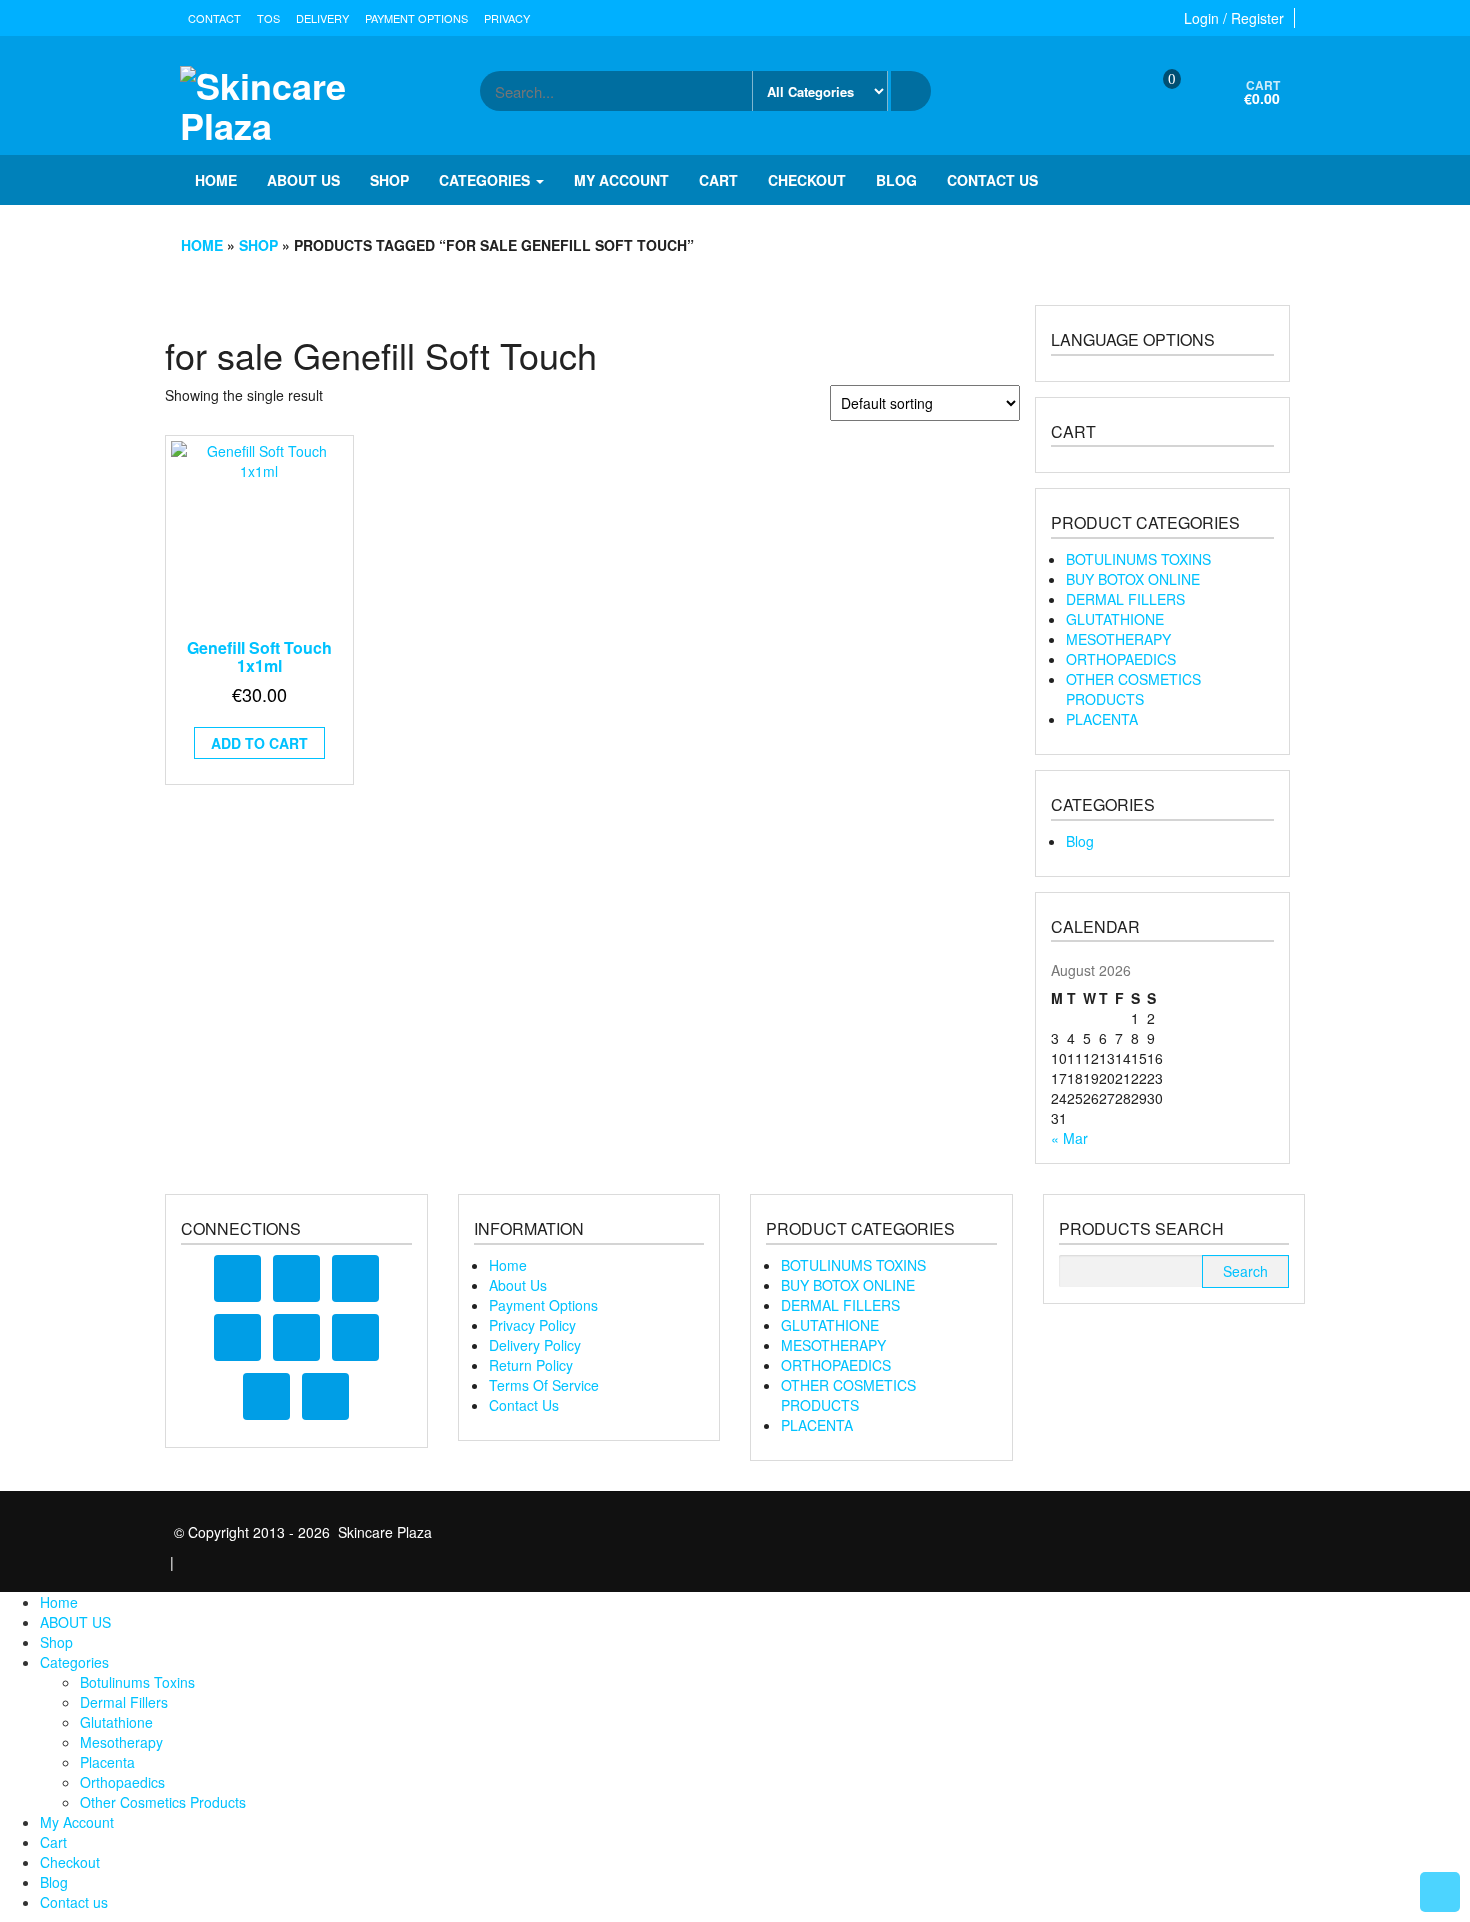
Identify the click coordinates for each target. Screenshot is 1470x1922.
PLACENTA (1102, 719)
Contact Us (524, 1405)
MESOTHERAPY (1118, 639)
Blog (896, 180)
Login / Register (1234, 18)
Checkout (807, 180)
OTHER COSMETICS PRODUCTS (1133, 689)
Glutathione (116, 1722)
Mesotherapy (121, 1742)
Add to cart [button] (259, 743)
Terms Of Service (544, 1385)
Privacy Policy (532, 1325)
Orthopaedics (122, 1782)
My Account (621, 180)
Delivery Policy (535, 1345)
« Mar (1069, 1138)
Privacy (507, 18)
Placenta (107, 1762)
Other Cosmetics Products (163, 1802)
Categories (486, 180)
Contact (214, 18)
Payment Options (416, 18)
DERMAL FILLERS (1125, 599)
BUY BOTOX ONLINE (1133, 579)
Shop (389, 180)
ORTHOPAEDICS (1121, 659)
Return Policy (531, 1365)
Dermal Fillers (124, 1702)
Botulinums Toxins (137, 1682)
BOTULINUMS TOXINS (1138, 559)
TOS (268, 18)
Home (216, 180)
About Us (518, 1285)
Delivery (322, 18)
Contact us (992, 180)
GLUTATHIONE (1115, 619)
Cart (718, 180)
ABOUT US (303, 180)
